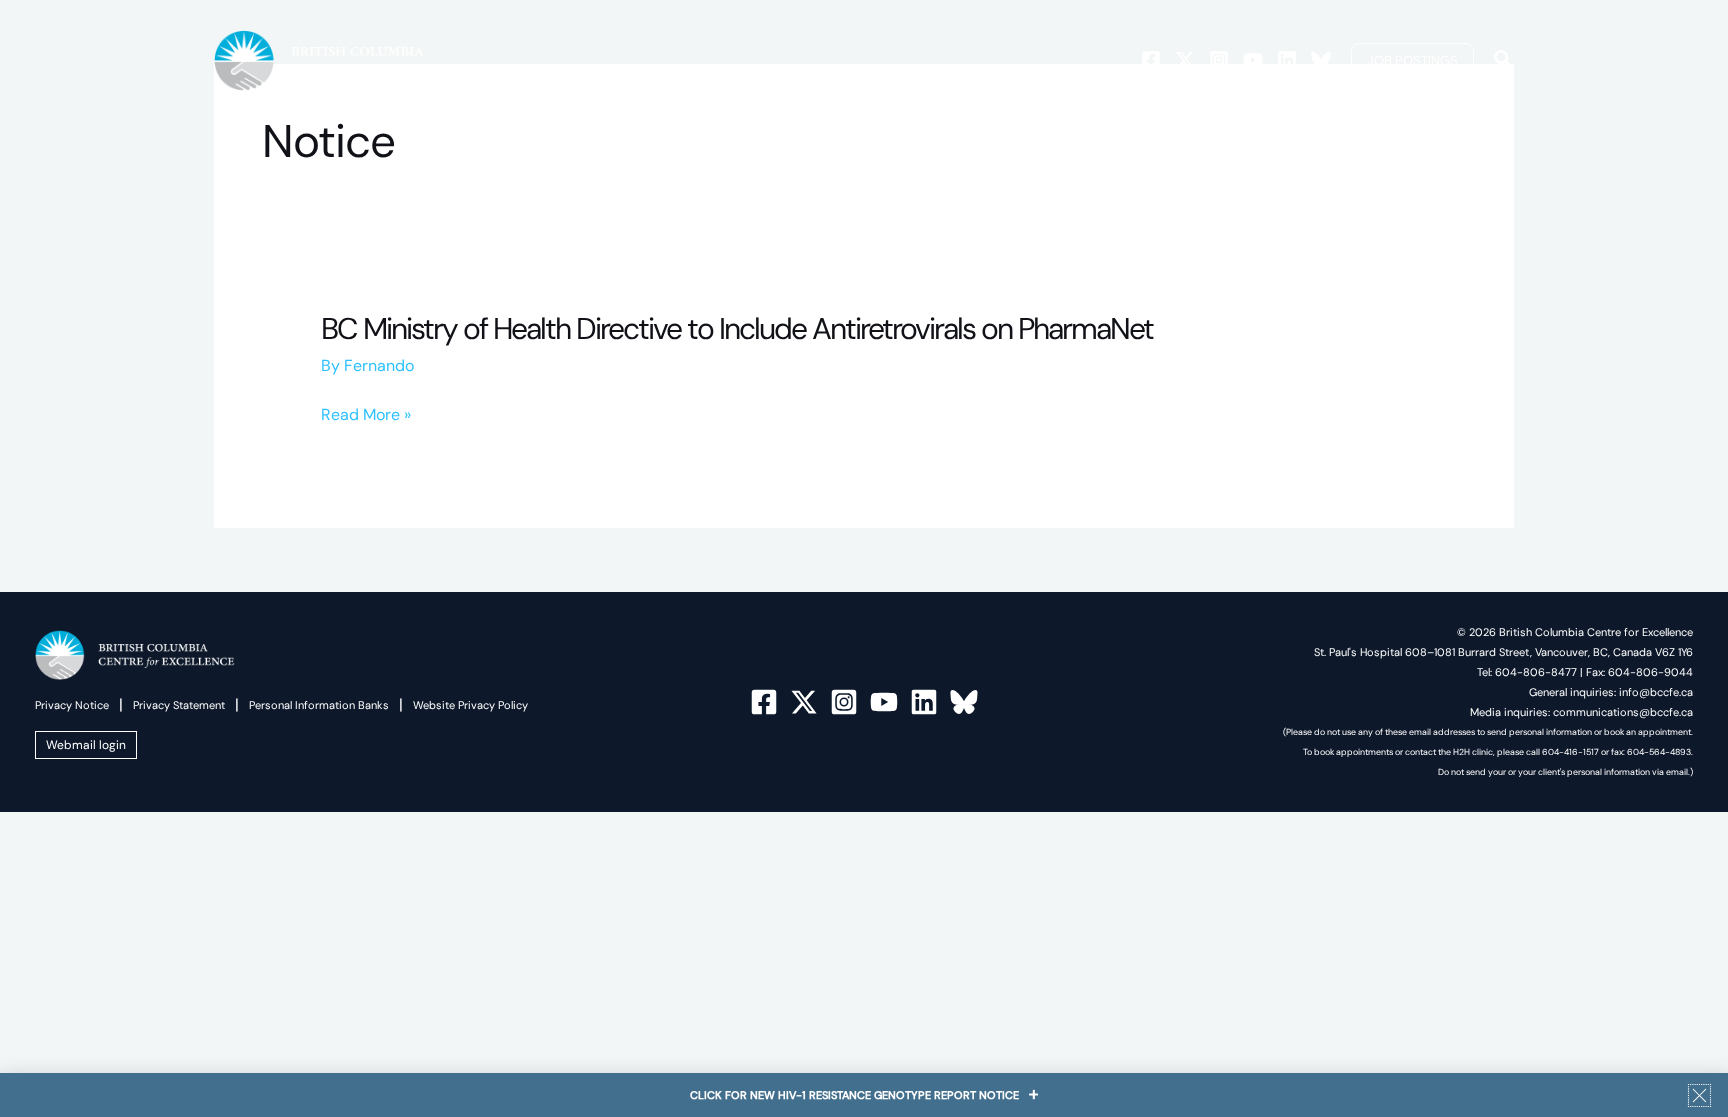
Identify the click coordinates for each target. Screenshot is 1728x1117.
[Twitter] (1185, 60)
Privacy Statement (179, 705)
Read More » (366, 415)
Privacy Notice (72, 705)
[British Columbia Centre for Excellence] (335, 59)
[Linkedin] (1287, 60)
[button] (1412, 60)
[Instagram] (1219, 60)
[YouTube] (884, 702)
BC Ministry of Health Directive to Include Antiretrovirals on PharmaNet (737, 328)
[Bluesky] (1321, 60)
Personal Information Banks (319, 705)
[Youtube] (1253, 60)
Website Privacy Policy (470, 705)
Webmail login (86, 745)
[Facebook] (1151, 60)
